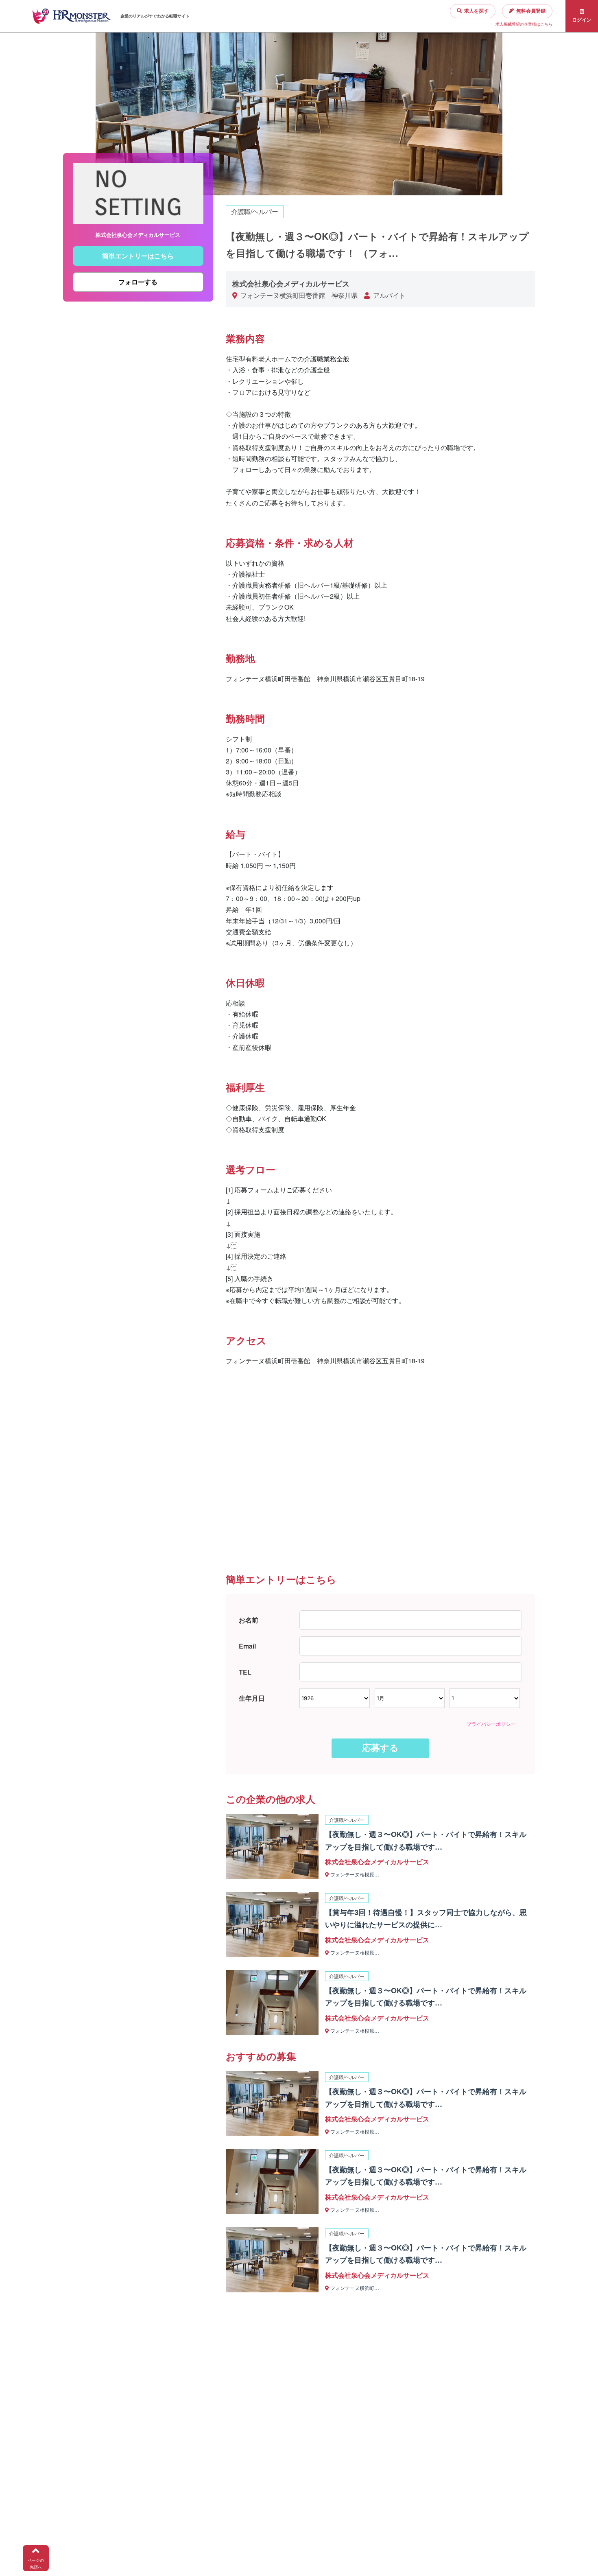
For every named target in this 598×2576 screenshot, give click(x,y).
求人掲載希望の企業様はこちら (524, 24)
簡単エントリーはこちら (138, 256)
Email (247, 1646)
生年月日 (252, 1698)
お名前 (249, 1620)
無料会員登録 (531, 11)
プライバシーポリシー (491, 1724)
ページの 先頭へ (36, 2564)
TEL (245, 1672)
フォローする (138, 282)
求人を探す (476, 11)
